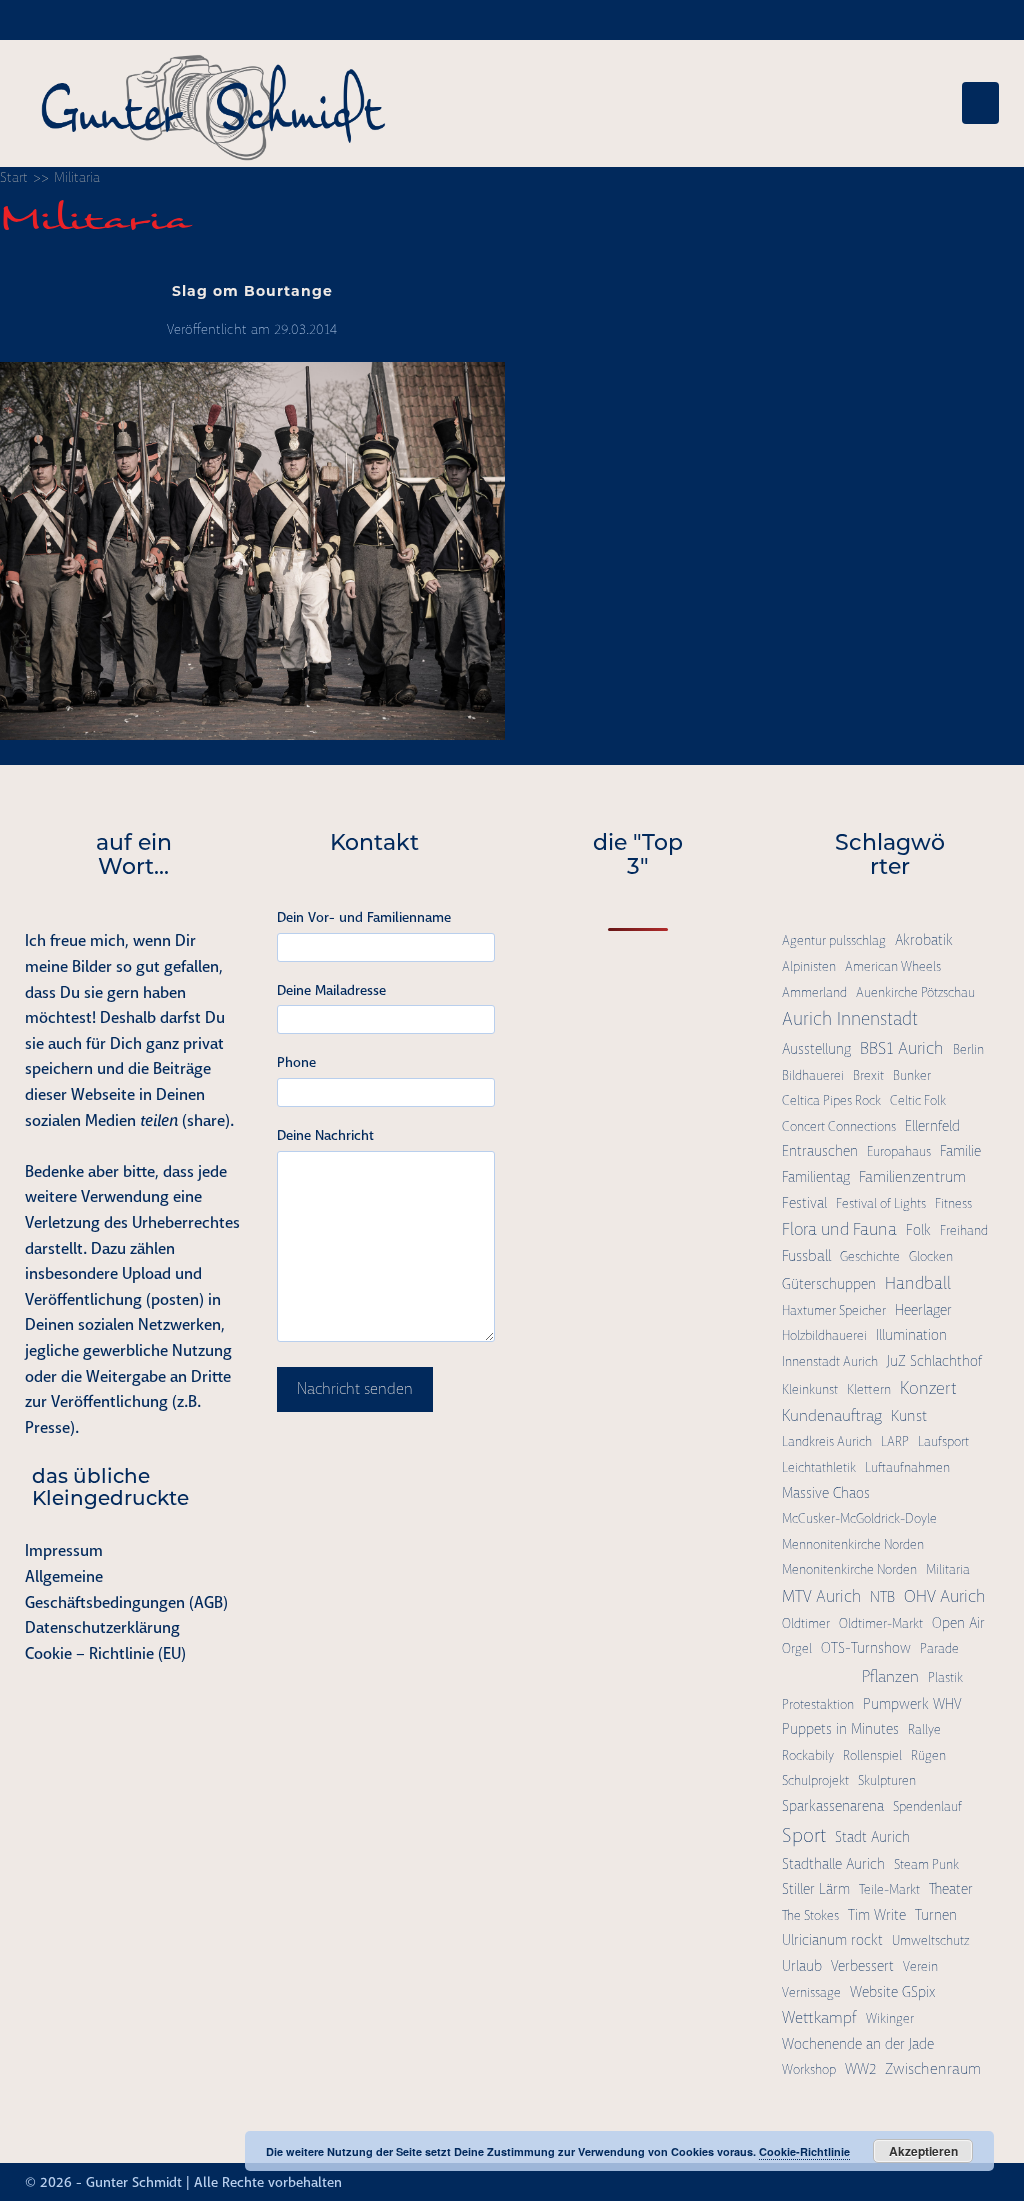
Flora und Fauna (839, 1229)
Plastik (945, 1677)
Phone (296, 1062)
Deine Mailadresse (331, 990)
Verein (920, 1966)
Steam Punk (926, 1864)
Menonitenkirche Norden (849, 1569)
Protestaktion (818, 1704)
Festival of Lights (881, 1203)
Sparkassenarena (833, 1806)
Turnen (936, 1915)
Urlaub (802, 1966)
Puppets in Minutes (840, 1729)
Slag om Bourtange (252, 291)
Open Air (958, 1623)
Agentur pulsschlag (834, 940)
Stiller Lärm (816, 1889)
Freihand (964, 1230)
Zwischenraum (933, 2069)
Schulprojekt (815, 1780)
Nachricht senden (355, 1389)
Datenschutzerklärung (102, 1627)
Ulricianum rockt (832, 1940)
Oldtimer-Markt (881, 1623)
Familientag (816, 1177)
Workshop (809, 2069)
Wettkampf (819, 2017)
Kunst (909, 1416)
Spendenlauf (927, 1806)
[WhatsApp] (972, 2182)
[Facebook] (918, 2182)
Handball (918, 1283)
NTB (882, 1597)
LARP (895, 1441)
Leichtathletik (819, 1467)
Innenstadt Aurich (830, 1361)
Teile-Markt (889, 1889)
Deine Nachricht (325, 1135)
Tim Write (877, 1915)
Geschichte (870, 1256)
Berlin (968, 1049)
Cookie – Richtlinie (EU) (105, 1653)
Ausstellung (816, 1049)
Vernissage (811, 1992)
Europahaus (899, 1151)
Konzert (928, 1388)
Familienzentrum (912, 1177)
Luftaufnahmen (907, 1467)
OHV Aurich (945, 1596)
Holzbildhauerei (824, 1335)
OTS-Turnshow (866, 1648)
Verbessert (862, 1966)
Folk (918, 1230)
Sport (804, 1835)
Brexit (868, 1075)
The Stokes (810, 1915)
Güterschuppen (829, 1284)
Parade (939, 1648)
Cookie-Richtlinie (804, 2151)
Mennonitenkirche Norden (853, 1544)
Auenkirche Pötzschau (915, 992)
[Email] (990, 2182)
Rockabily (808, 1755)
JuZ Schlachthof (934, 1361)
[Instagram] (936, 2182)
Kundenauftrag (832, 1415)
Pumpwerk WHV (912, 1704)
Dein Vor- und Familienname (364, 917)
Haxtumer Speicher (834, 1310)
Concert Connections (839, 1126)
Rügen (928, 1755)
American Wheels (893, 966)
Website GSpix (892, 1992)
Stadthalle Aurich (833, 1864)
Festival (804, 1203)
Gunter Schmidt (134, 2182)
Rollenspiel (872, 1755)
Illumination (911, 1335)
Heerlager (923, 1310)
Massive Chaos (826, 1493)
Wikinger (890, 2018)
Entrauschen (820, 1151)
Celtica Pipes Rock (831, 1100)
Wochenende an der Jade (858, 2044)
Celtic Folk (918, 1100)
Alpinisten (809, 966)
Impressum (64, 1550)
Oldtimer (806, 1623)
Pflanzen (890, 1676)
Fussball (806, 1256)
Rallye (924, 1729)
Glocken (931, 1256)
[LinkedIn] (954, 2182)
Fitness (953, 1203)
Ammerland (814, 992)
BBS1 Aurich (902, 1048)
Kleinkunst (810, 1389)
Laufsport (943, 1441)
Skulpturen (887, 1780)
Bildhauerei (813, 1075)
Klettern (869, 1389)
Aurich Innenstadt (850, 1019)
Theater (951, 1889)
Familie (960, 1151)
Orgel (797, 1648)
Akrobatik (924, 940)
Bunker (912, 1075)
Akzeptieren (923, 2151)
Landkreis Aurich (827, 1441)
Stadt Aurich (872, 1837)
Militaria (948, 1569)
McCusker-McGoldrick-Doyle (859, 1518)
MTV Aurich (821, 1596)
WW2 (860, 2069)
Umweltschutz (930, 1940)
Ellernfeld (932, 1126)
